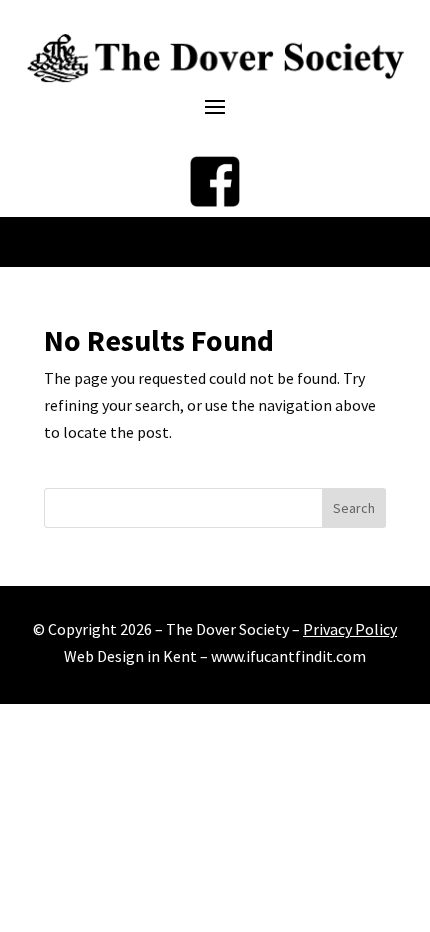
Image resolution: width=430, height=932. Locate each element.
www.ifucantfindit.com (288, 656)
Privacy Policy (350, 629)
